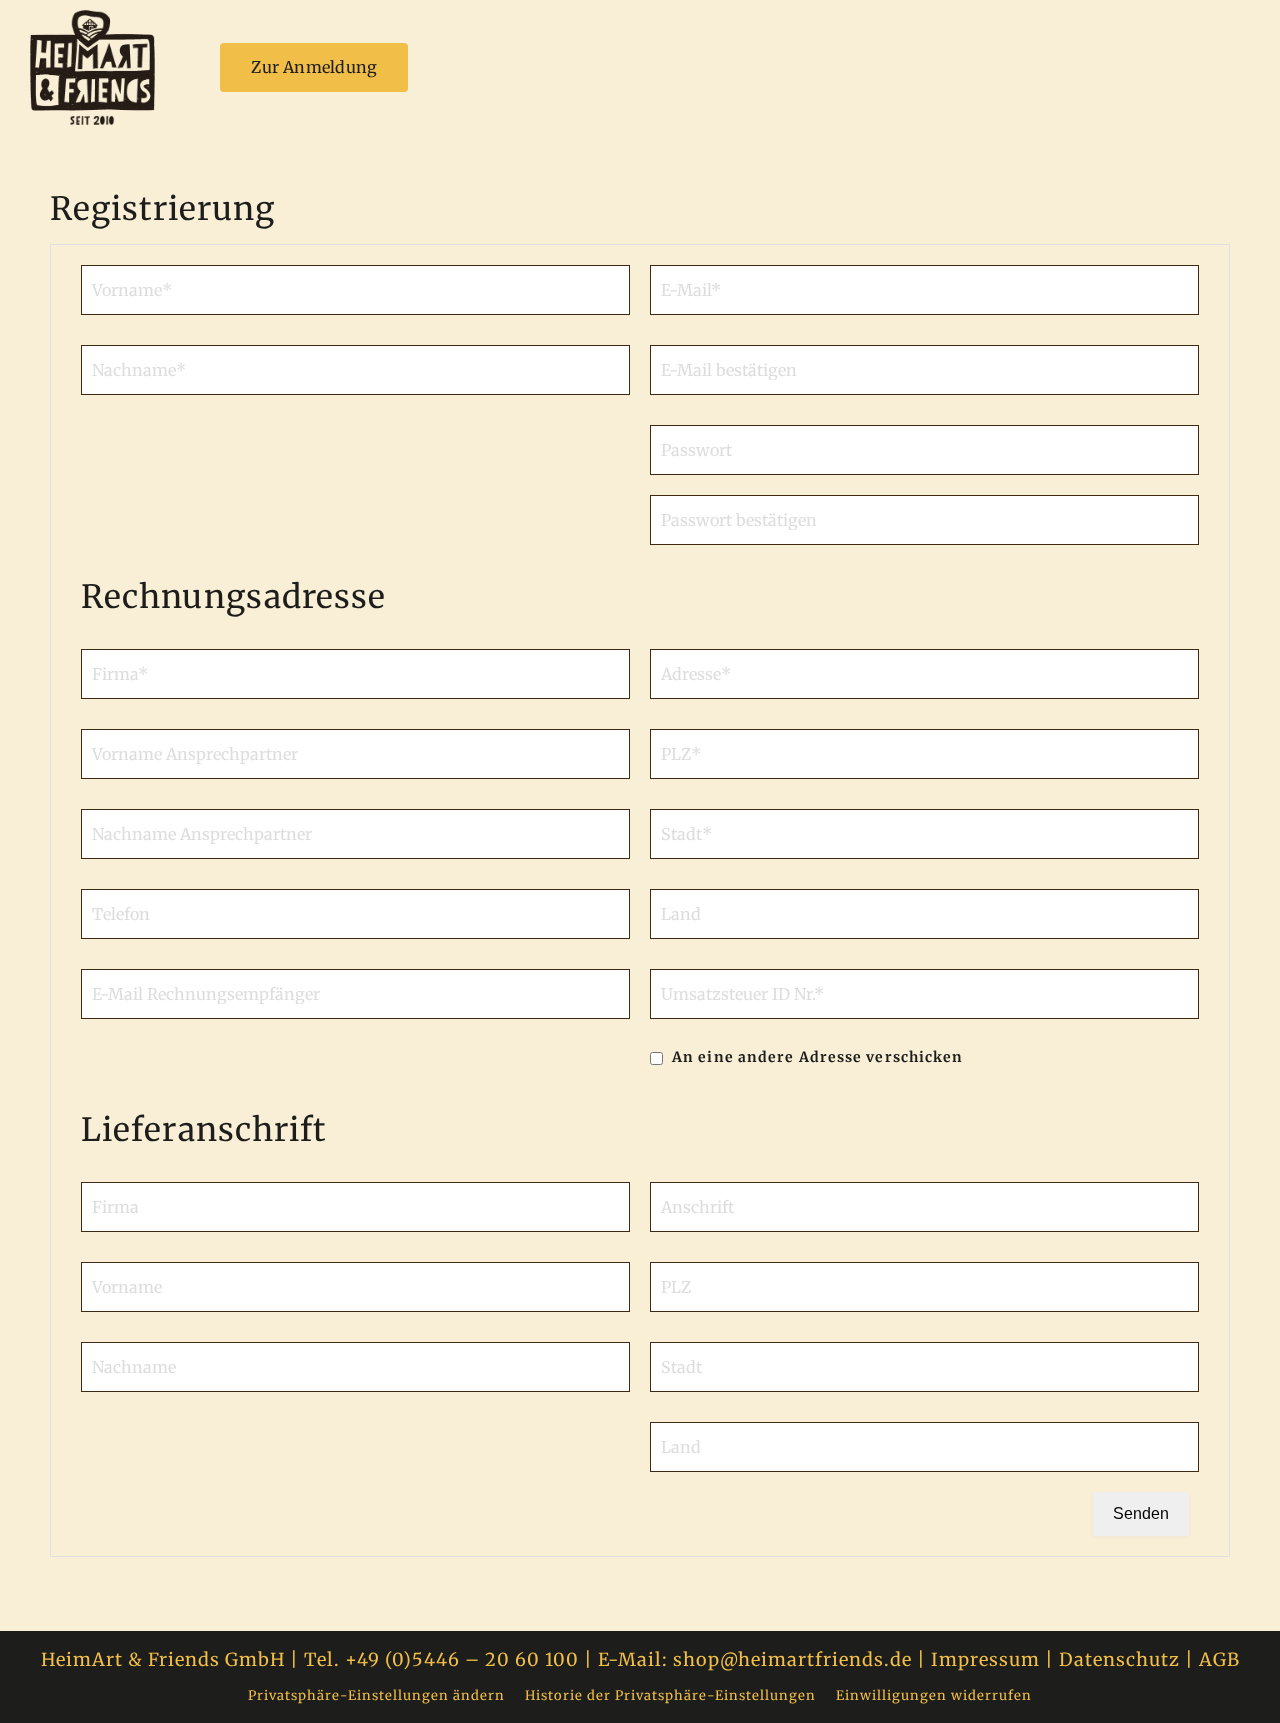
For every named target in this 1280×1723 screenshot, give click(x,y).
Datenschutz (1122, 1659)
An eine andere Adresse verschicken (816, 1057)
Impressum (985, 1659)
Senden (1141, 1513)
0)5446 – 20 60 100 (485, 1659)
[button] (376, 1706)
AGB (1219, 1659)
